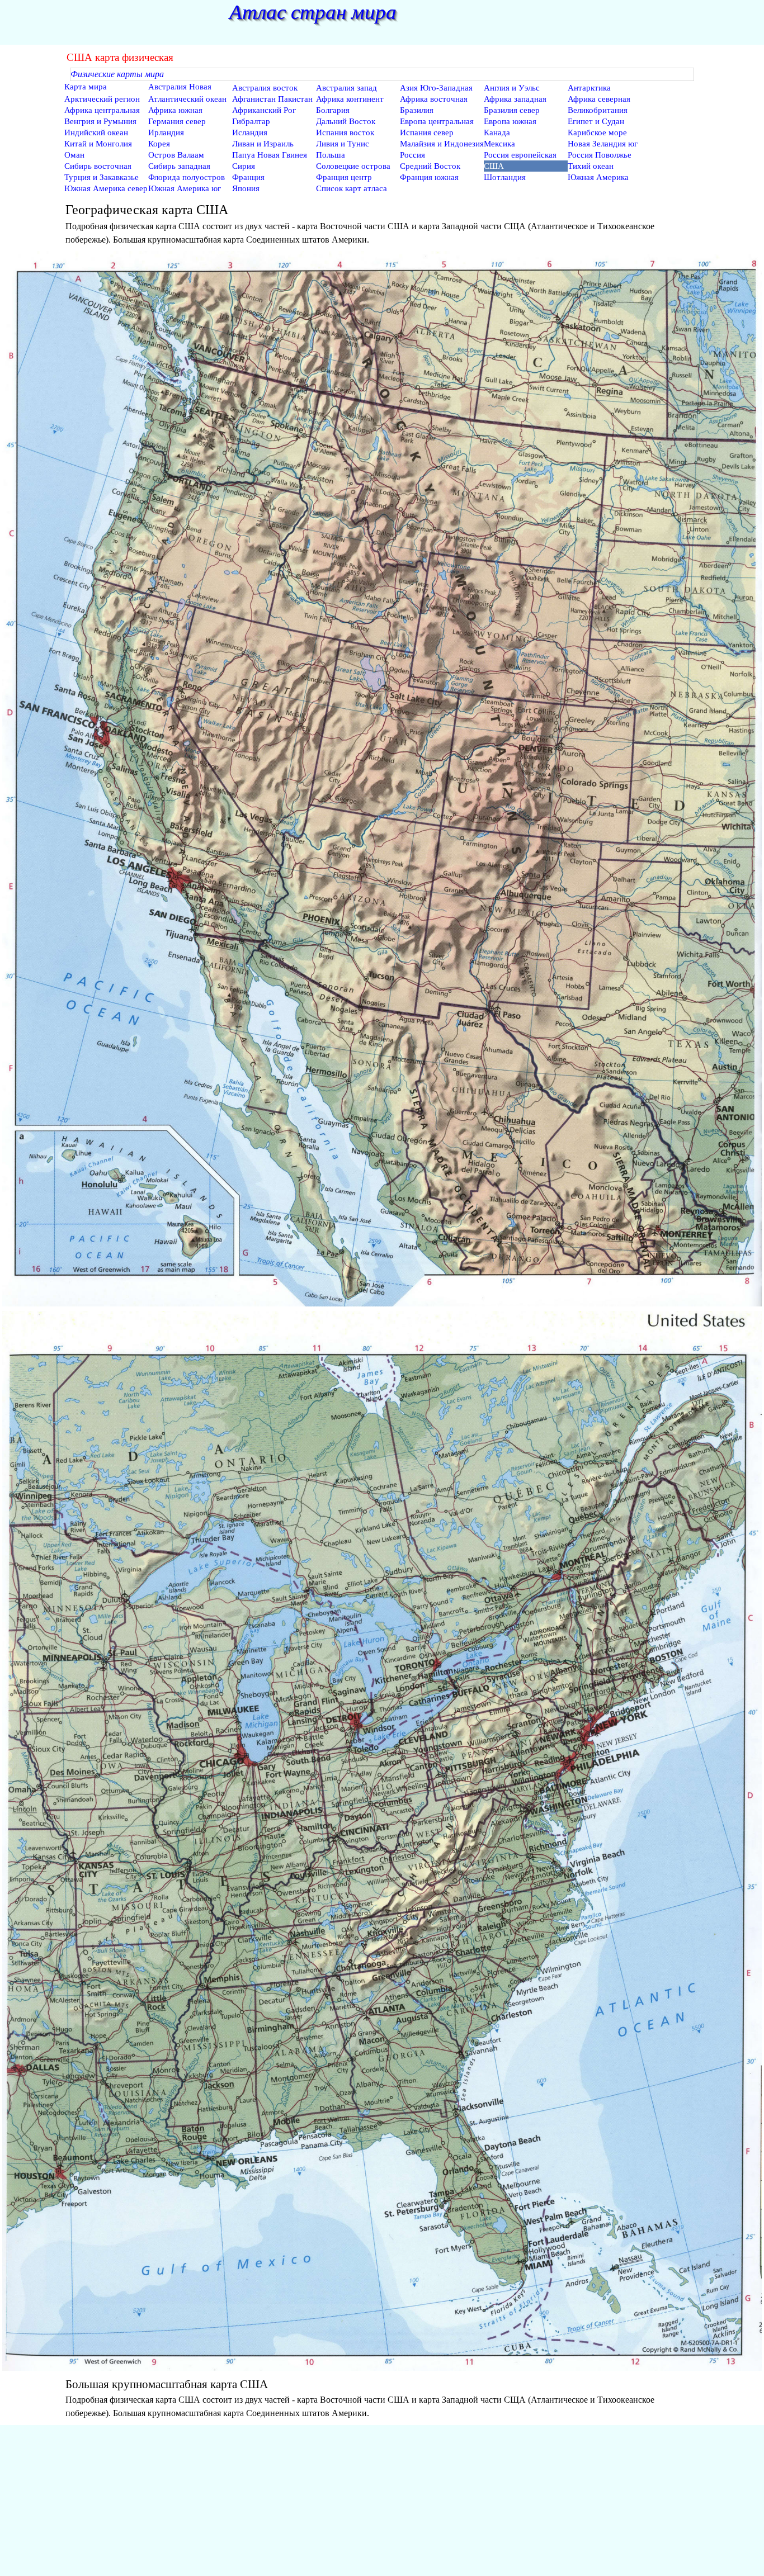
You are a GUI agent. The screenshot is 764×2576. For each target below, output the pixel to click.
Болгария (333, 110)
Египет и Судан (596, 121)
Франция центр (344, 177)
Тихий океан (591, 166)
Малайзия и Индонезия (442, 144)
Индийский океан (96, 132)
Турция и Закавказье (102, 177)
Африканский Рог (264, 110)
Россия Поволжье (600, 155)
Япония (246, 188)
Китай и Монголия (98, 144)
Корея (159, 144)
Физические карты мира (117, 74)
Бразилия (417, 110)
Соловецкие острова (353, 166)
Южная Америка (598, 177)
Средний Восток (430, 166)
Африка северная (599, 99)
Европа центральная (437, 121)
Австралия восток (265, 88)
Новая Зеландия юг (603, 144)
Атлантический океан (187, 99)
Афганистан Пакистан (272, 99)
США (494, 166)
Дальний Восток (346, 121)
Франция (248, 177)
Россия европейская (520, 155)
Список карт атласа (352, 188)
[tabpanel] (382, 223)
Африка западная (515, 99)
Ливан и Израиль (263, 144)
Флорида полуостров (187, 177)
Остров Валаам (176, 155)
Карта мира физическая (86, 91)
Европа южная (510, 121)
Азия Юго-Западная (436, 88)
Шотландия (505, 177)
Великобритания (598, 110)
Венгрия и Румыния (100, 121)
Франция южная (429, 177)
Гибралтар (251, 121)
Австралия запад (346, 88)
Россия (412, 155)
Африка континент (350, 99)
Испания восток (345, 132)
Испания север (427, 132)
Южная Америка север (106, 188)
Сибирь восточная (98, 166)
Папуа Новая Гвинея (270, 155)
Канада (497, 132)
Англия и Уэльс (512, 88)
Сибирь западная (179, 166)
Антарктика (589, 88)
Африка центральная (102, 110)
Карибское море (597, 132)
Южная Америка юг (185, 188)
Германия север (177, 121)
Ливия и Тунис (343, 144)
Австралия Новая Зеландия (180, 91)
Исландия (250, 132)
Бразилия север (512, 110)
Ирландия (166, 132)
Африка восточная (434, 99)
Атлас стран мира (313, 12)
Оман (74, 155)
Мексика (499, 144)
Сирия (244, 166)
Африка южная (175, 110)
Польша (331, 155)
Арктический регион (102, 99)
